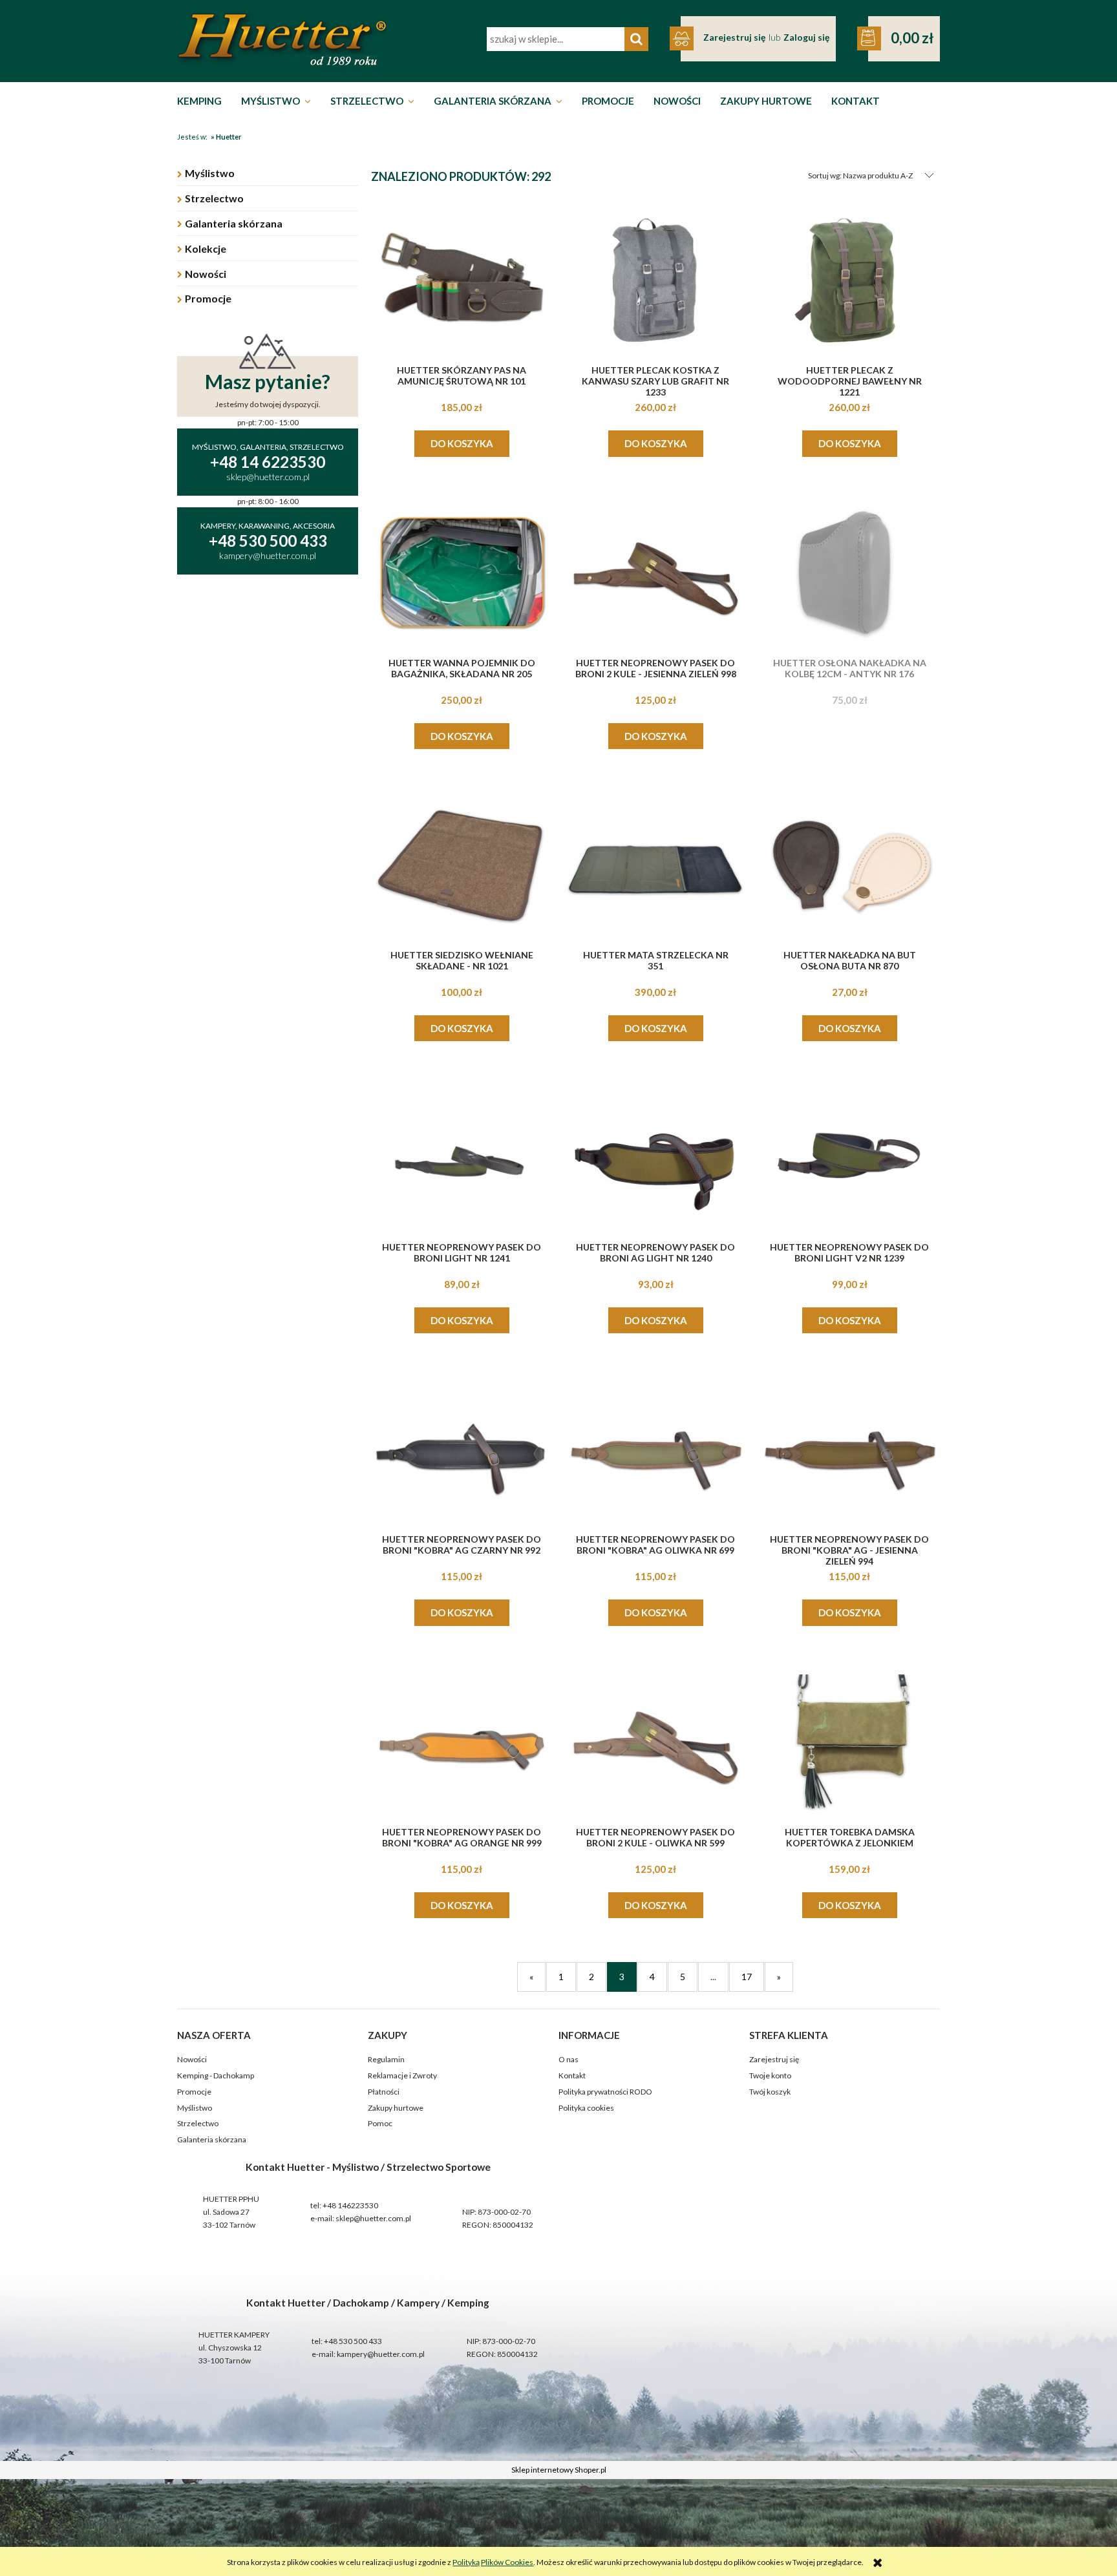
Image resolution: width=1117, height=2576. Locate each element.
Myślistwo (210, 173)
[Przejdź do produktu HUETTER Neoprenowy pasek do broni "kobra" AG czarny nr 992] (462, 1450)
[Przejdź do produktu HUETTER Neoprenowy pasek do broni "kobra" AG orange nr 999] (462, 1742)
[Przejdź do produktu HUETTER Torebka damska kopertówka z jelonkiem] (849, 1742)
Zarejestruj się (774, 2059)
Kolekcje (206, 248)
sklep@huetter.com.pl (373, 2218)
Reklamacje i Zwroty (402, 2075)
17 (747, 1977)
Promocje (208, 298)
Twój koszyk (770, 2092)
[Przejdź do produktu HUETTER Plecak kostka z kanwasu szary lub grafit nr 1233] (655, 280)
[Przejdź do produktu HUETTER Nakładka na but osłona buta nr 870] (849, 865)
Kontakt (572, 2075)
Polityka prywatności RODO (605, 2092)
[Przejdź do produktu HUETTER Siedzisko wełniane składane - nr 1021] (462, 865)
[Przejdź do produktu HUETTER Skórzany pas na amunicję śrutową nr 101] (462, 280)
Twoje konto (770, 2075)
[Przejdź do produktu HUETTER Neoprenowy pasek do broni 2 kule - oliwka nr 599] (655, 1742)
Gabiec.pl (590, 2455)
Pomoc (380, 2123)
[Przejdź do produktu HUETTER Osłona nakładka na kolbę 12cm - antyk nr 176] (849, 573)
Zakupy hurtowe (396, 2108)
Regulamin (386, 2059)
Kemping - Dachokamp (216, 2075)
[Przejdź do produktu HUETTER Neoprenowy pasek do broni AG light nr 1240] (655, 1157)
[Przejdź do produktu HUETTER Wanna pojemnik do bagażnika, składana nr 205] (462, 573)
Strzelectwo (214, 198)
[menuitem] (203, 101)
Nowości (206, 274)
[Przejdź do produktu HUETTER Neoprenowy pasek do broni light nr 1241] (462, 1157)
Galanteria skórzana (234, 223)
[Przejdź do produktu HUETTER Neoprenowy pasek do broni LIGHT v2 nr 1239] (849, 1157)
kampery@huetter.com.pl (381, 2354)
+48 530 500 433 (353, 2341)
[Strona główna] (282, 39)
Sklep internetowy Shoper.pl (559, 2470)
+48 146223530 (350, 2205)
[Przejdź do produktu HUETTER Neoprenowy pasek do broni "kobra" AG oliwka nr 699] (655, 1450)
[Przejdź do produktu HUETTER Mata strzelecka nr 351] (655, 865)
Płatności (384, 2092)
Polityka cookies (586, 2108)
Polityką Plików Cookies (493, 2562)
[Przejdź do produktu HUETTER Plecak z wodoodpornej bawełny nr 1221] (849, 280)
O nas (569, 2059)
